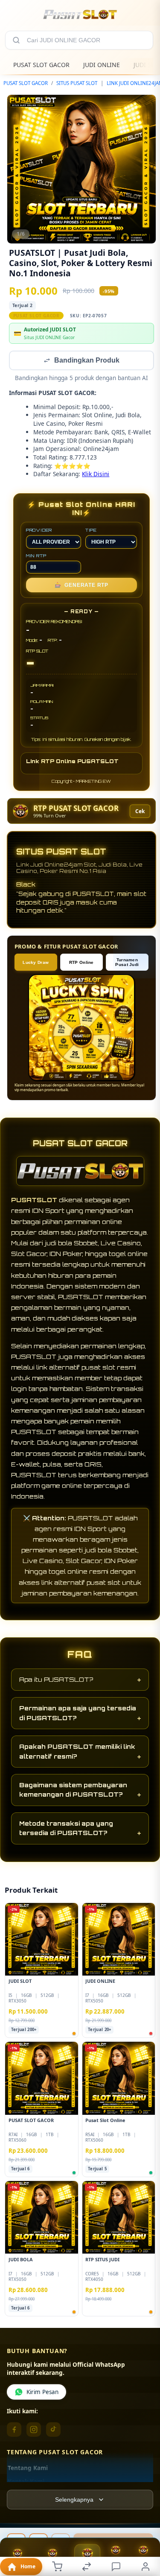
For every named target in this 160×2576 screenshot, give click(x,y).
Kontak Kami (26, 2482)
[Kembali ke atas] (144, 2534)
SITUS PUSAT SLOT (77, 83)
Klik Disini (96, 475)
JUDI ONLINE (102, 65)
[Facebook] (14, 2430)
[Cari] (16, 40)
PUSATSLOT (34, 1201)
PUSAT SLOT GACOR (41, 65)
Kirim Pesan (42, 2393)
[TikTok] (53, 2430)
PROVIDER (39, 531)
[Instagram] (34, 2430)
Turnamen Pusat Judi (127, 963)
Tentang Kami (28, 2469)
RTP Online (81, 963)
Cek (140, 812)
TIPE (91, 531)
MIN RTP (36, 556)
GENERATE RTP (81, 586)
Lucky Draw (36, 963)
